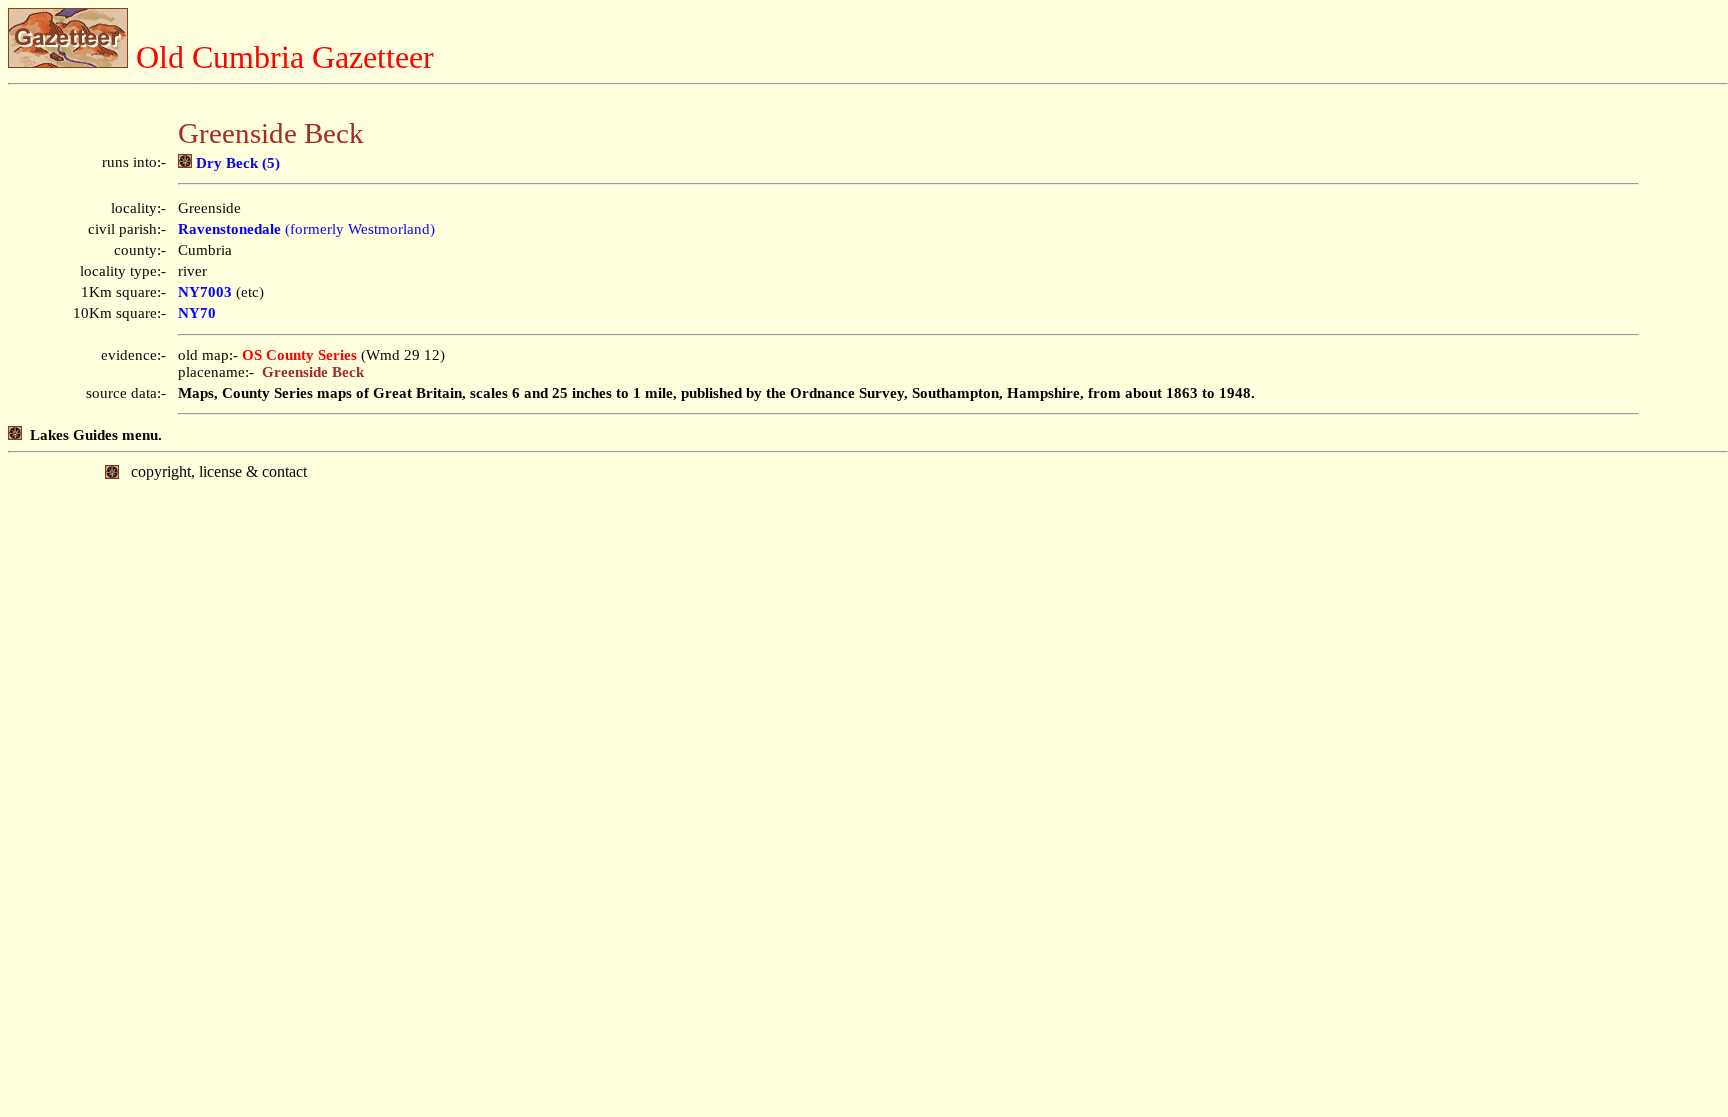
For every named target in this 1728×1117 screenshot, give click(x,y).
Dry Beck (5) (236, 163)
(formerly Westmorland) (306, 229)
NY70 (197, 313)
